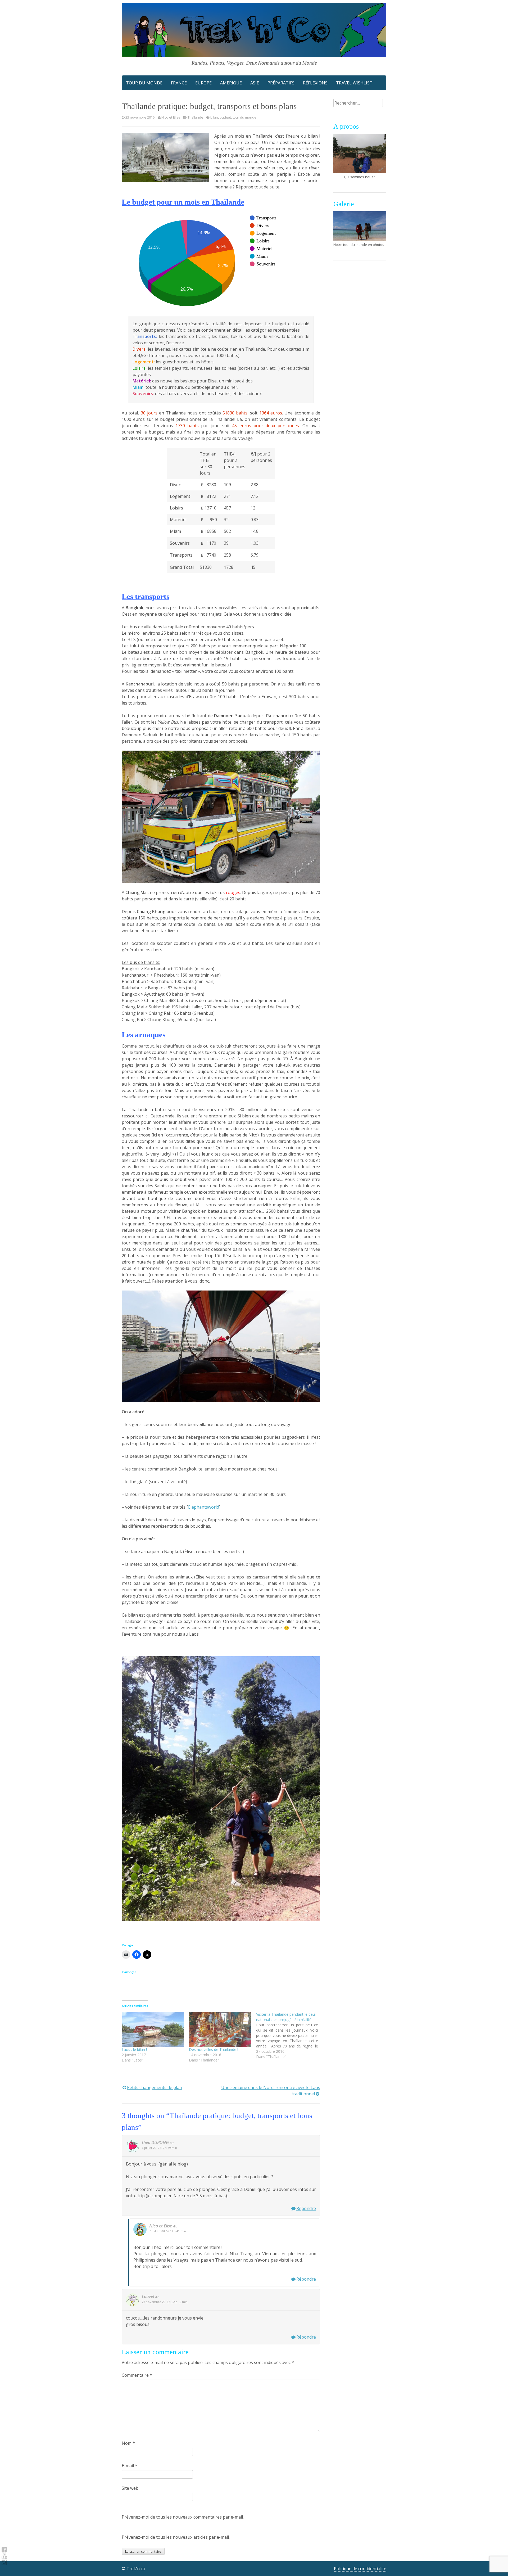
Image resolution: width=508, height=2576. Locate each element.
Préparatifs (281, 83)
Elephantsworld (204, 1507)
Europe (203, 83)
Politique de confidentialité (360, 2569)
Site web (130, 2488)
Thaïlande (195, 117)
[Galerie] (360, 226)
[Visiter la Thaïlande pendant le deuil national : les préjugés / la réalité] (290, 2036)
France (179, 83)
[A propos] (360, 154)
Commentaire (137, 2375)
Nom (128, 2443)
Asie (255, 83)
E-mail (130, 2466)
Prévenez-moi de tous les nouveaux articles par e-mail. (176, 2537)
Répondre (306, 2208)
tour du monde (244, 117)
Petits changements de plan (155, 2087)
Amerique (231, 83)
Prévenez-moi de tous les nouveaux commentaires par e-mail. (183, 2517)
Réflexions (315, 83)
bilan (214, 117)
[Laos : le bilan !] (153, 2029)
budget (225, 117)
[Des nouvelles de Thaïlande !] (220, 2029)
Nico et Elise (171, 117)
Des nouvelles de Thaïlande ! (214, 2049)
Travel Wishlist (354, 83)
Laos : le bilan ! (134, 2049)
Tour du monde (144, 83)
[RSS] (4, 2556)
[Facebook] (4, 2550)
